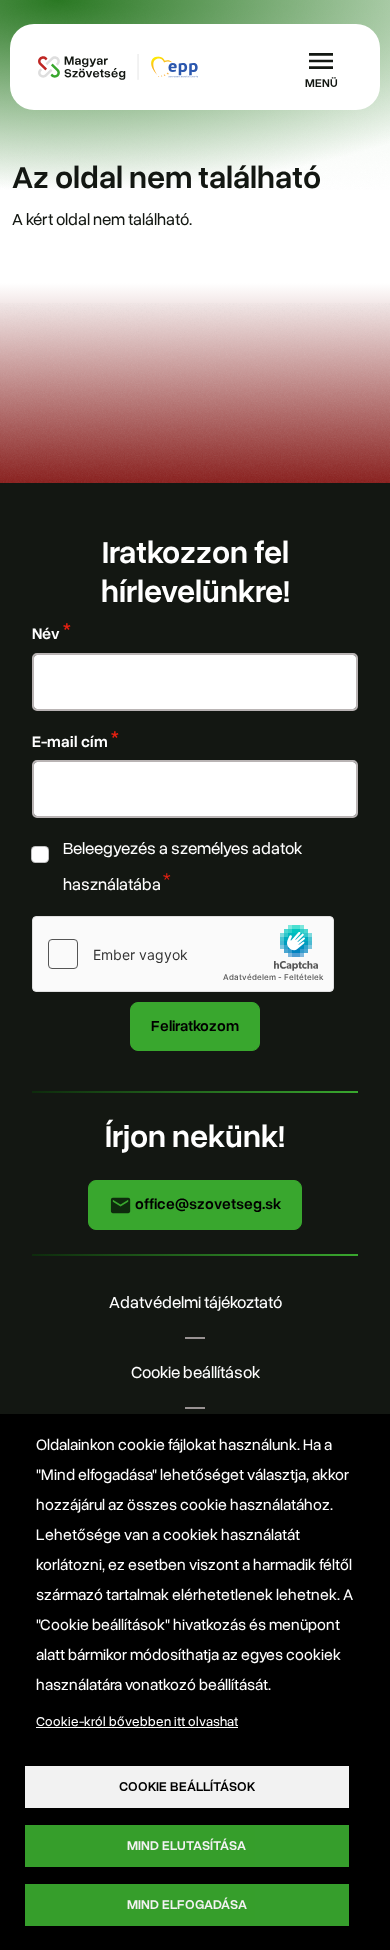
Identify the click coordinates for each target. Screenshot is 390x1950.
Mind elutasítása (186, 1845)
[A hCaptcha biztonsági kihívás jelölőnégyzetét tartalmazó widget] (183, 954)
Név (46, 633)
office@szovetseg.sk (206, 1204)
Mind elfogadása (187, 1904)
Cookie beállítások (195, 1372)
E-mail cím (70, 741)
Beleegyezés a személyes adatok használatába (182, 866)
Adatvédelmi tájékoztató (195, 1302)
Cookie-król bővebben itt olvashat (137, 1721)
